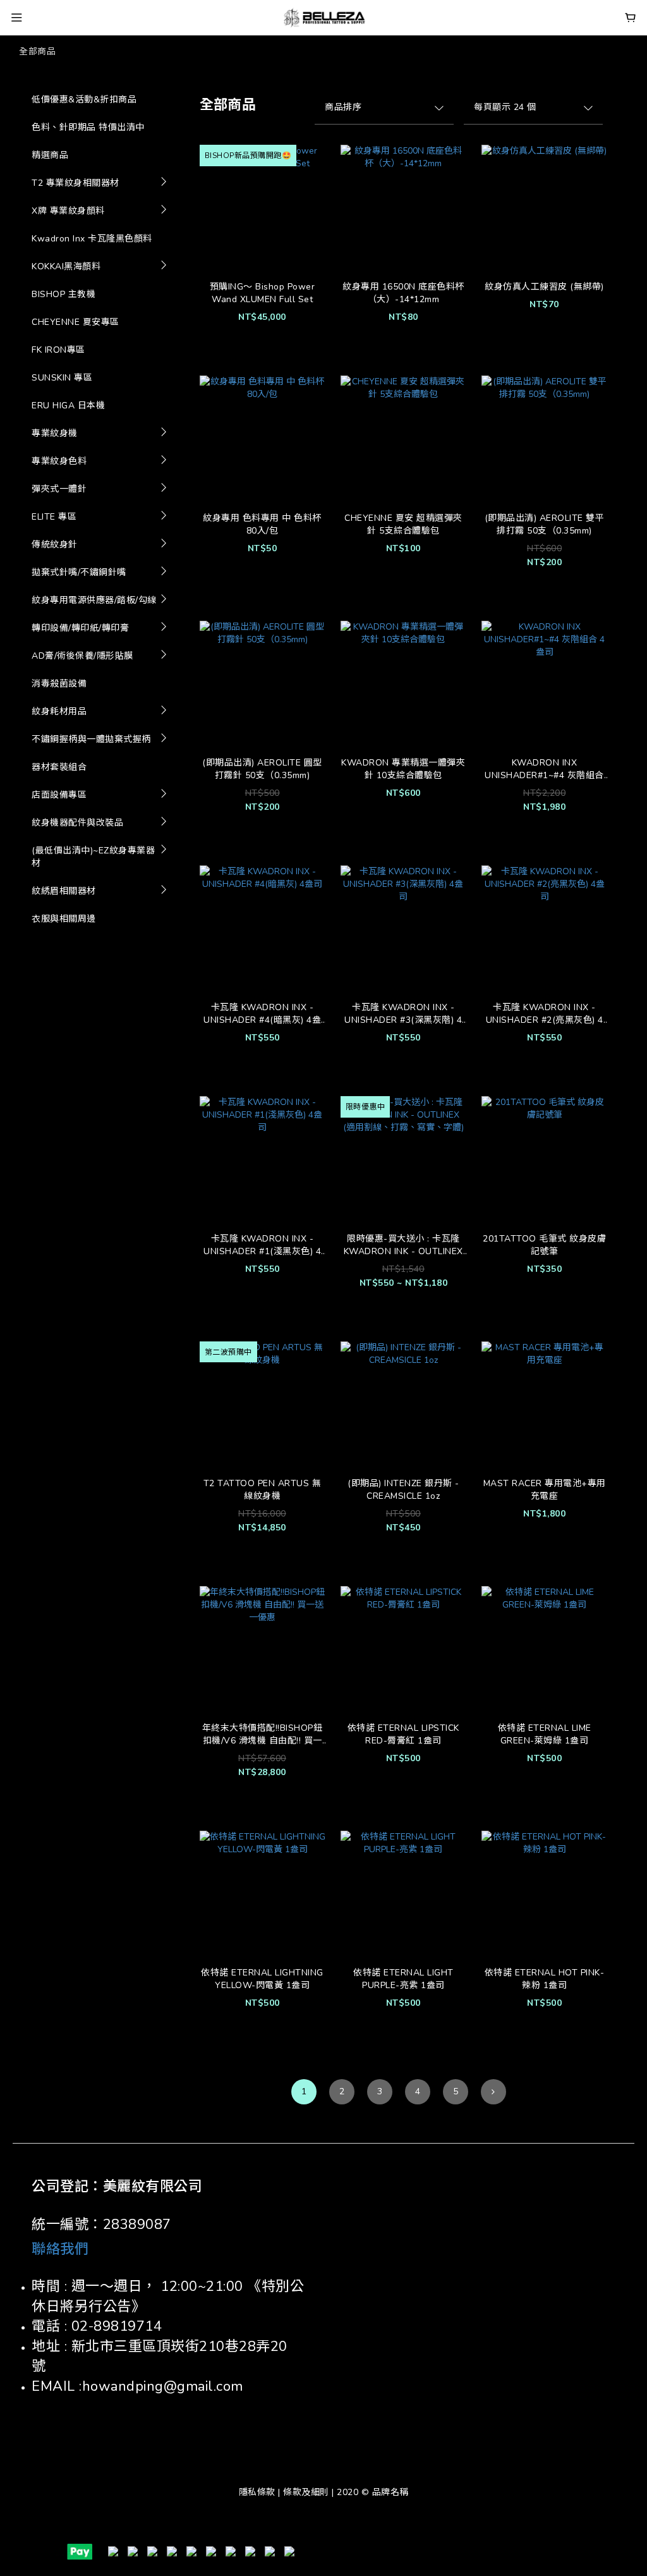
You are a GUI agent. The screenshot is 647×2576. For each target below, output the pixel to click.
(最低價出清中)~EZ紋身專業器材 (93, 857)
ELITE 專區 (54, 517)
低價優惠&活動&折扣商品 (84, 100)
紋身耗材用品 (59, 711)
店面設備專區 (59, 795)
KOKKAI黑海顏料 (66, 266)
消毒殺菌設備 (59, 684)
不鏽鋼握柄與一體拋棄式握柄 (91, 739)
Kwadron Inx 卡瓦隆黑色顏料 (92, 239)
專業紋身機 (55, 433)
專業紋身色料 (59, 461)
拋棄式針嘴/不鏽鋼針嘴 (79, 572)
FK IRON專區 (58, 350)
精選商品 (50, 155)
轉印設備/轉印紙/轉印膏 (80, 628)
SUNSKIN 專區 (62, 378)
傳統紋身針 (55, 545)
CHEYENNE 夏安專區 (76, 322)
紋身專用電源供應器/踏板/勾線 (94, 600)
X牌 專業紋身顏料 (68, 211)
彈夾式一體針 (59, 489)
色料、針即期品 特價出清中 (88, 127)
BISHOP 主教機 (63, 294)
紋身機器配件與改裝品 (77, 823)
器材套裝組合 (59, 767)
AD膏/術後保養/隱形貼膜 (82, 656)
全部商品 (37, 52)
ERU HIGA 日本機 (68, 406)
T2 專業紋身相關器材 (76, 183)
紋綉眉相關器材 (64, 891)
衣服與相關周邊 (64, 919)
